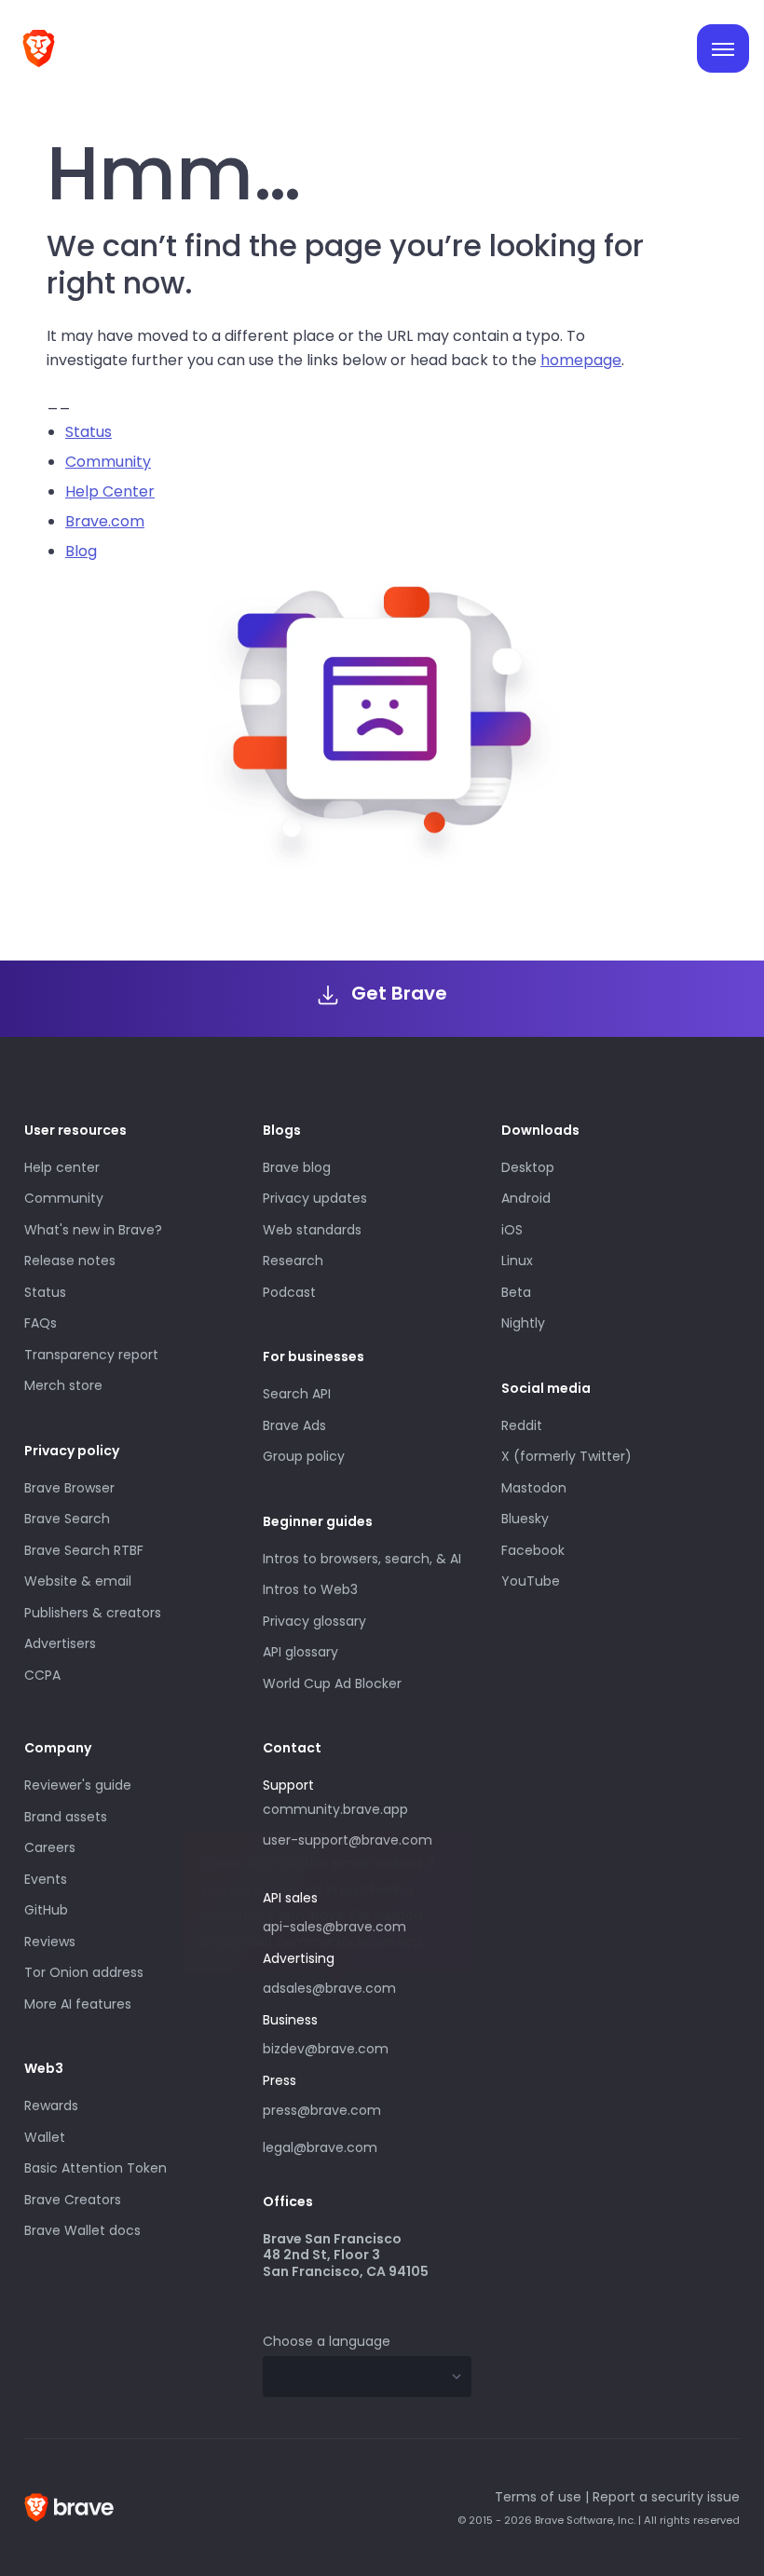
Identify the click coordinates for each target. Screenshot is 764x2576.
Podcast (289, 1292)
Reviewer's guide (78, 1785)
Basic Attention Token (95, 2168)
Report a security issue (666, 2497)
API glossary (300, 1652)
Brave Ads (294, 1425)
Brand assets (66, 1817)
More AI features (78, 2004)
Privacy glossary (314, 1621)
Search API (297, 1394)
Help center (62, 1167)
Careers (50, 1847)
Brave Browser (69, 1488)
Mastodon (534, 1488)
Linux (517, 1261)
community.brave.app (335, 1809)
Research (293, 1261)
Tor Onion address (84, 1972)
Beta (516, 1292)
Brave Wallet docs (82, 2230)
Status (89, 432)
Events (46, 1879)
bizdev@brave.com (326, 2049)
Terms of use (538, 2497)
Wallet (45, 2137)
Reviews (50, 1942)
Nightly (523, 1323)
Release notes (70, 1261)
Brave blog (297, 1167)
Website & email (78, 1581)
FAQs (41, 1323)
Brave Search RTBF (84, 1550)
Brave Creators (73, 2200)
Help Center (110, 491)
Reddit (522, 1425)
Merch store (63, 1385)
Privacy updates (315, 1198)
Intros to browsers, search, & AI (362, 1559)
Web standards (312, 1230)
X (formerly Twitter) (566, 1456)
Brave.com (105, 521)
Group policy (304, 1456)
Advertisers (60, 1643)
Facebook (533, 1550)
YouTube (531, 1581)
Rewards (51, 2106)
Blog (81, 551)
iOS (512, 1230)
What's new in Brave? (93, 1230)
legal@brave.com (320, 2147)
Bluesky (525, 1519)
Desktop (528, 1167)
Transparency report (91, 1355)
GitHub (46, 1910)
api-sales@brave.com (334, 1927)
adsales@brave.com (349, 1986)
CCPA (42, 1675)
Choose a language (327, 2341)
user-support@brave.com (348, 1840)
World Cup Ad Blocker (332, 1683)
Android (526, 1198)
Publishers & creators (93, 1613)
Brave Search (67, 1519)
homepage (581, 360)
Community (108, 462)
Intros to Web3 (310, 1589)
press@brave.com (322, 2110)
